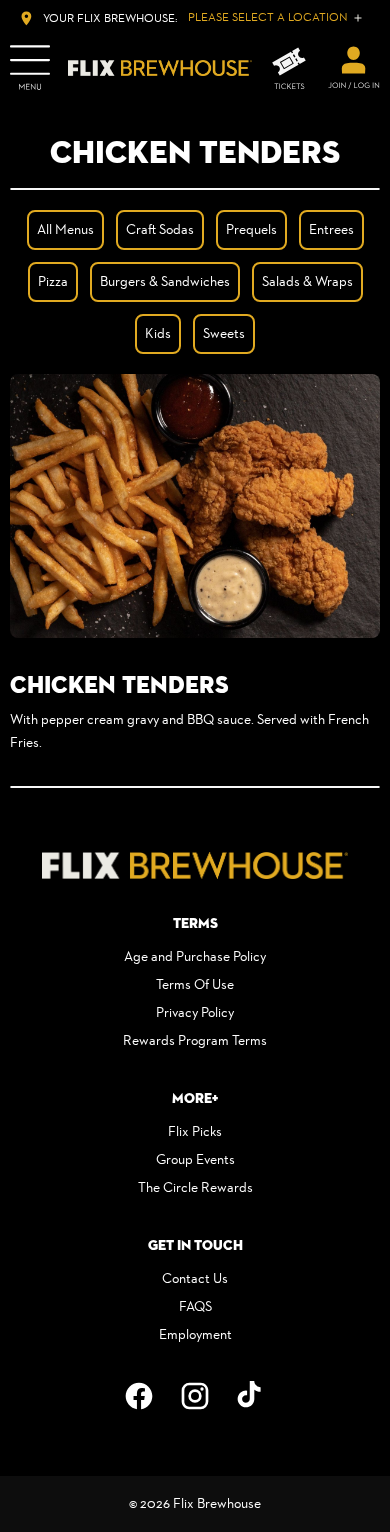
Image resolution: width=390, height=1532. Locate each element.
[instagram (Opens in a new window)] (195, 1396)
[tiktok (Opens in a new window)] (251, 1396)
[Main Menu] (30, 68)
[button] (195, 506)
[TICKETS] (289, 68)
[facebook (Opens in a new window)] (139, 1396)
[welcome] (354, 68)
